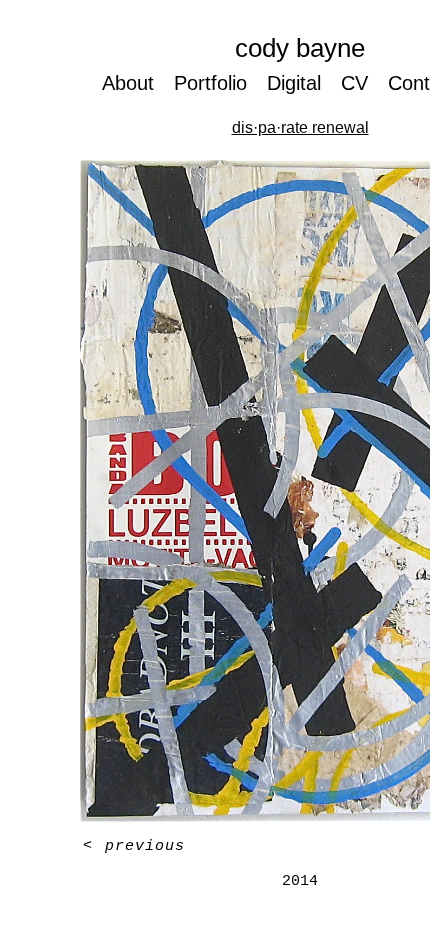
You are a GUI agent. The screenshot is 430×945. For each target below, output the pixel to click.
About (124, 82)
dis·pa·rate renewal (300, 127)
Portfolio (210, 82)
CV (361, 82)
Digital (299, 82)
